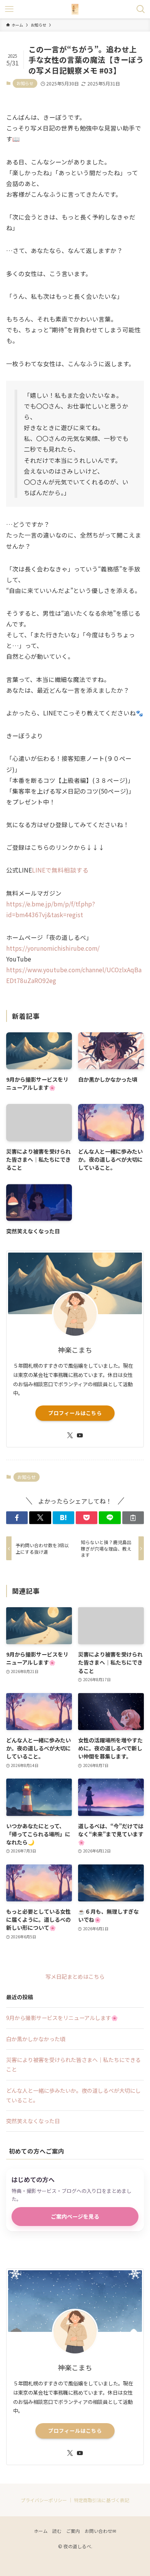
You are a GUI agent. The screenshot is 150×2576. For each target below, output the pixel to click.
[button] (17, 1518)
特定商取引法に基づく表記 (102, 2500)
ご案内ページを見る (75, 2216)
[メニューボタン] (9, 9)
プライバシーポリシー (44, 2500)
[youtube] (80, 1435)
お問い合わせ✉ (100, 2531)
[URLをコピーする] (133, 1518)
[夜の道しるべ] (75, 9)
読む (57, 2531)
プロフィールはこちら (75, 1413)
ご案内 (73, 2531)
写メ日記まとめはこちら (75, 1976)
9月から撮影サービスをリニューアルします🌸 (62, 2018)
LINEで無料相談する (60, 870)
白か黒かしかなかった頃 (36, 2039)
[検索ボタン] (141, 9)
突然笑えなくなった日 (33, 2121)
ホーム (41, 2531)
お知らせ (25, 83)
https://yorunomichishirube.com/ (53, 948)
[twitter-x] (70, 1435)
